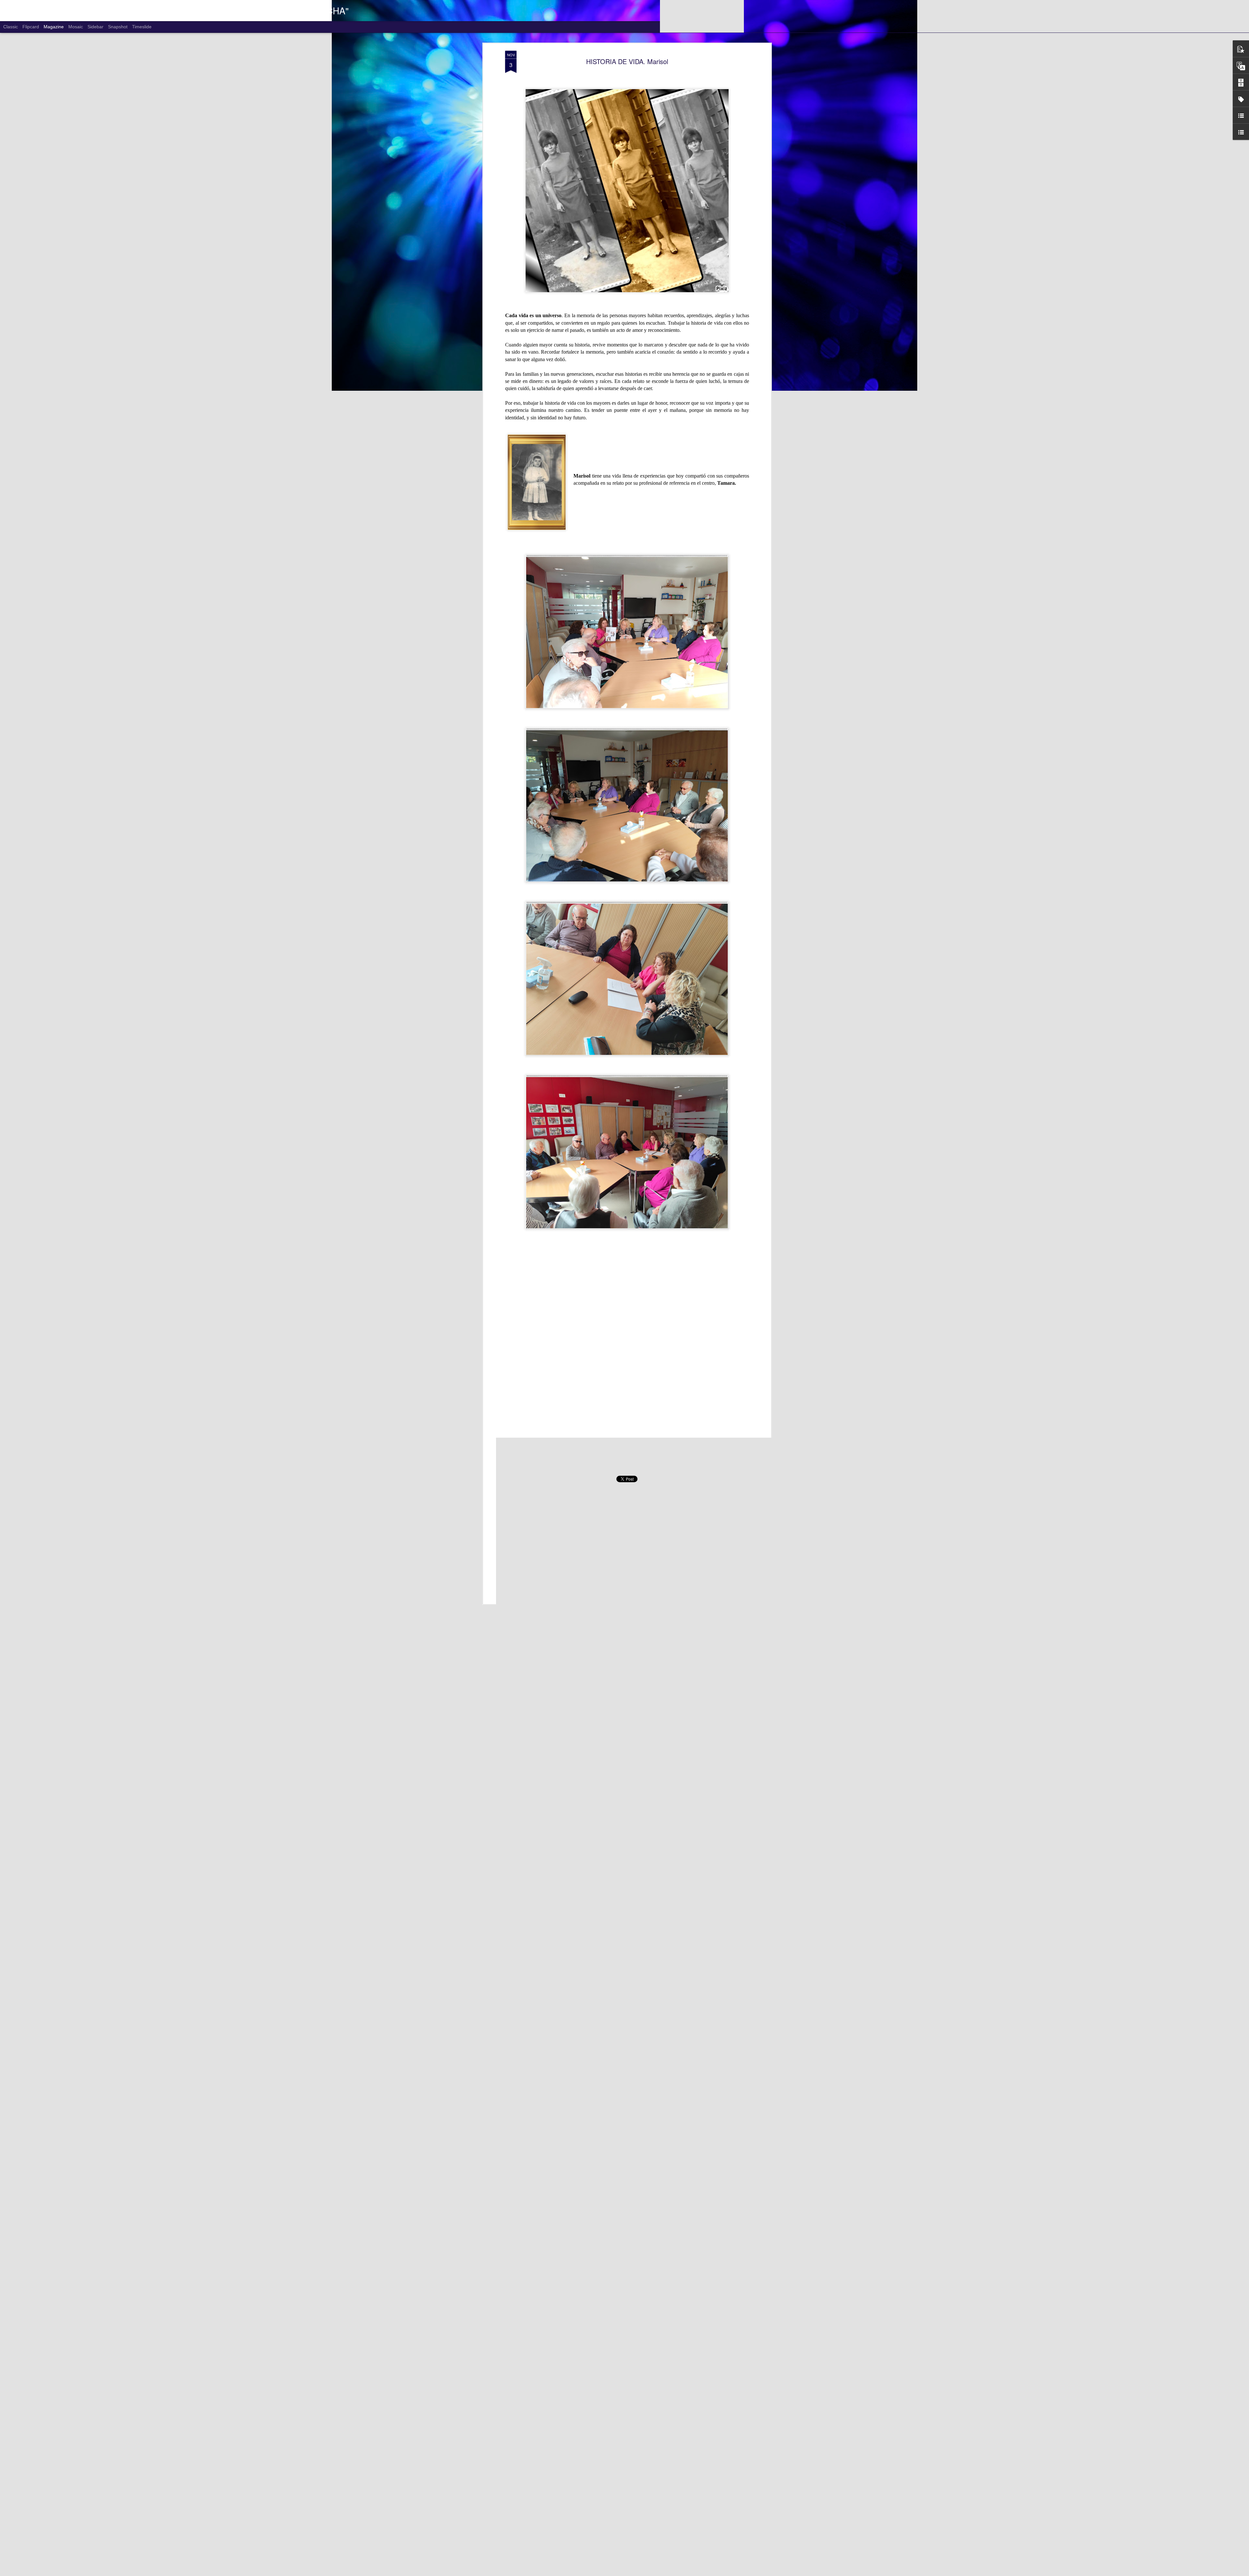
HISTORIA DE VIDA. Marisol (627, 61)
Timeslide (142, 27)
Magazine (54, 27)
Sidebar (95, 27)
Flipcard (31, 27)
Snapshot (118, 27)
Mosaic (76, 27)
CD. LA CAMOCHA (663, 1458)
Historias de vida (638, 1468)
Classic (11, 27)
